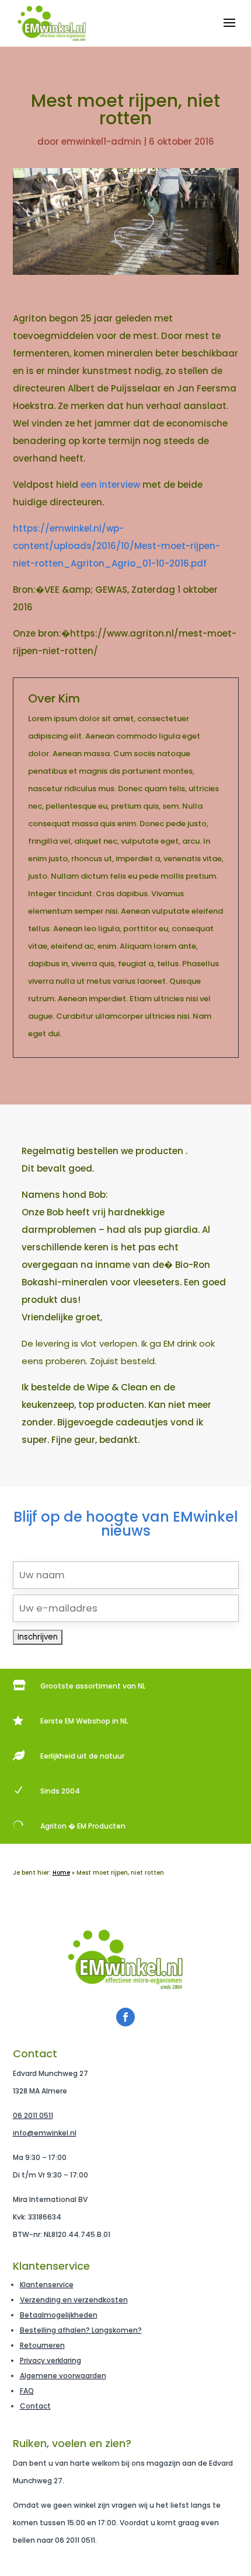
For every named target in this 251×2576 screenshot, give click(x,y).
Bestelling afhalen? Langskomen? (81, 2330)
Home (61, 1873)
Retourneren (42, 2345)
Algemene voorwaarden (63, 2376)
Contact (35, 2406)
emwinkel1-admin (101, 141)
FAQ (27, 2391)
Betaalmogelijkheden (59, 2315)
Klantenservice (47, 2285)
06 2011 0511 (33, 2115)
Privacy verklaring (50, 2360)
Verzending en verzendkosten (74, 2300)
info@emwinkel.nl (45, 2133)
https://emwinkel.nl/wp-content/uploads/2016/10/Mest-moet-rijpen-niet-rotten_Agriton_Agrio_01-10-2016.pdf (116, 546)
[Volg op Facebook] (125, 2017)
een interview (111, 485)
